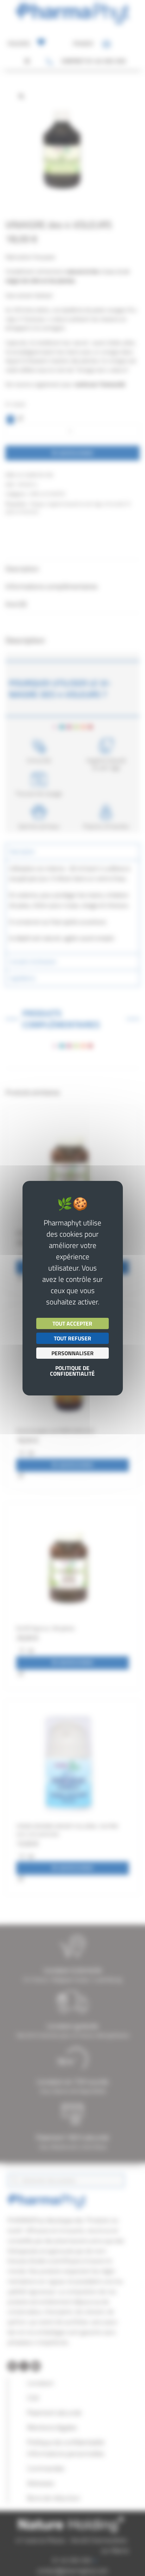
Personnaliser (72, 1353)
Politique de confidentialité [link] (72, 1371)
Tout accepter (72, 1323)
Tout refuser (72, 1338)
